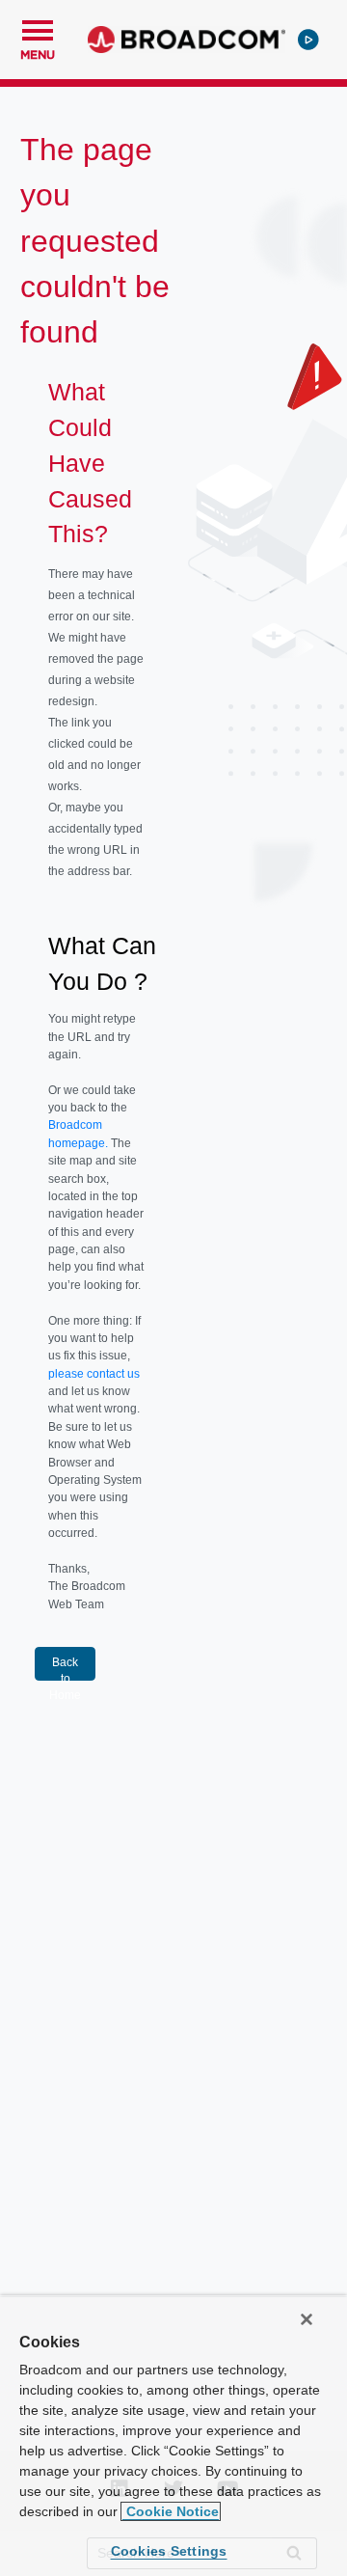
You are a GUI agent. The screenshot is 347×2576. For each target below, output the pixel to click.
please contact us (94, 1374)
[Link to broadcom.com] (187, 40)
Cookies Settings (169, 2551)
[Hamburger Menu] (38, 28)
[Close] (307, 2319)
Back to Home (65, 1668)
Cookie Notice (171, 2511)
